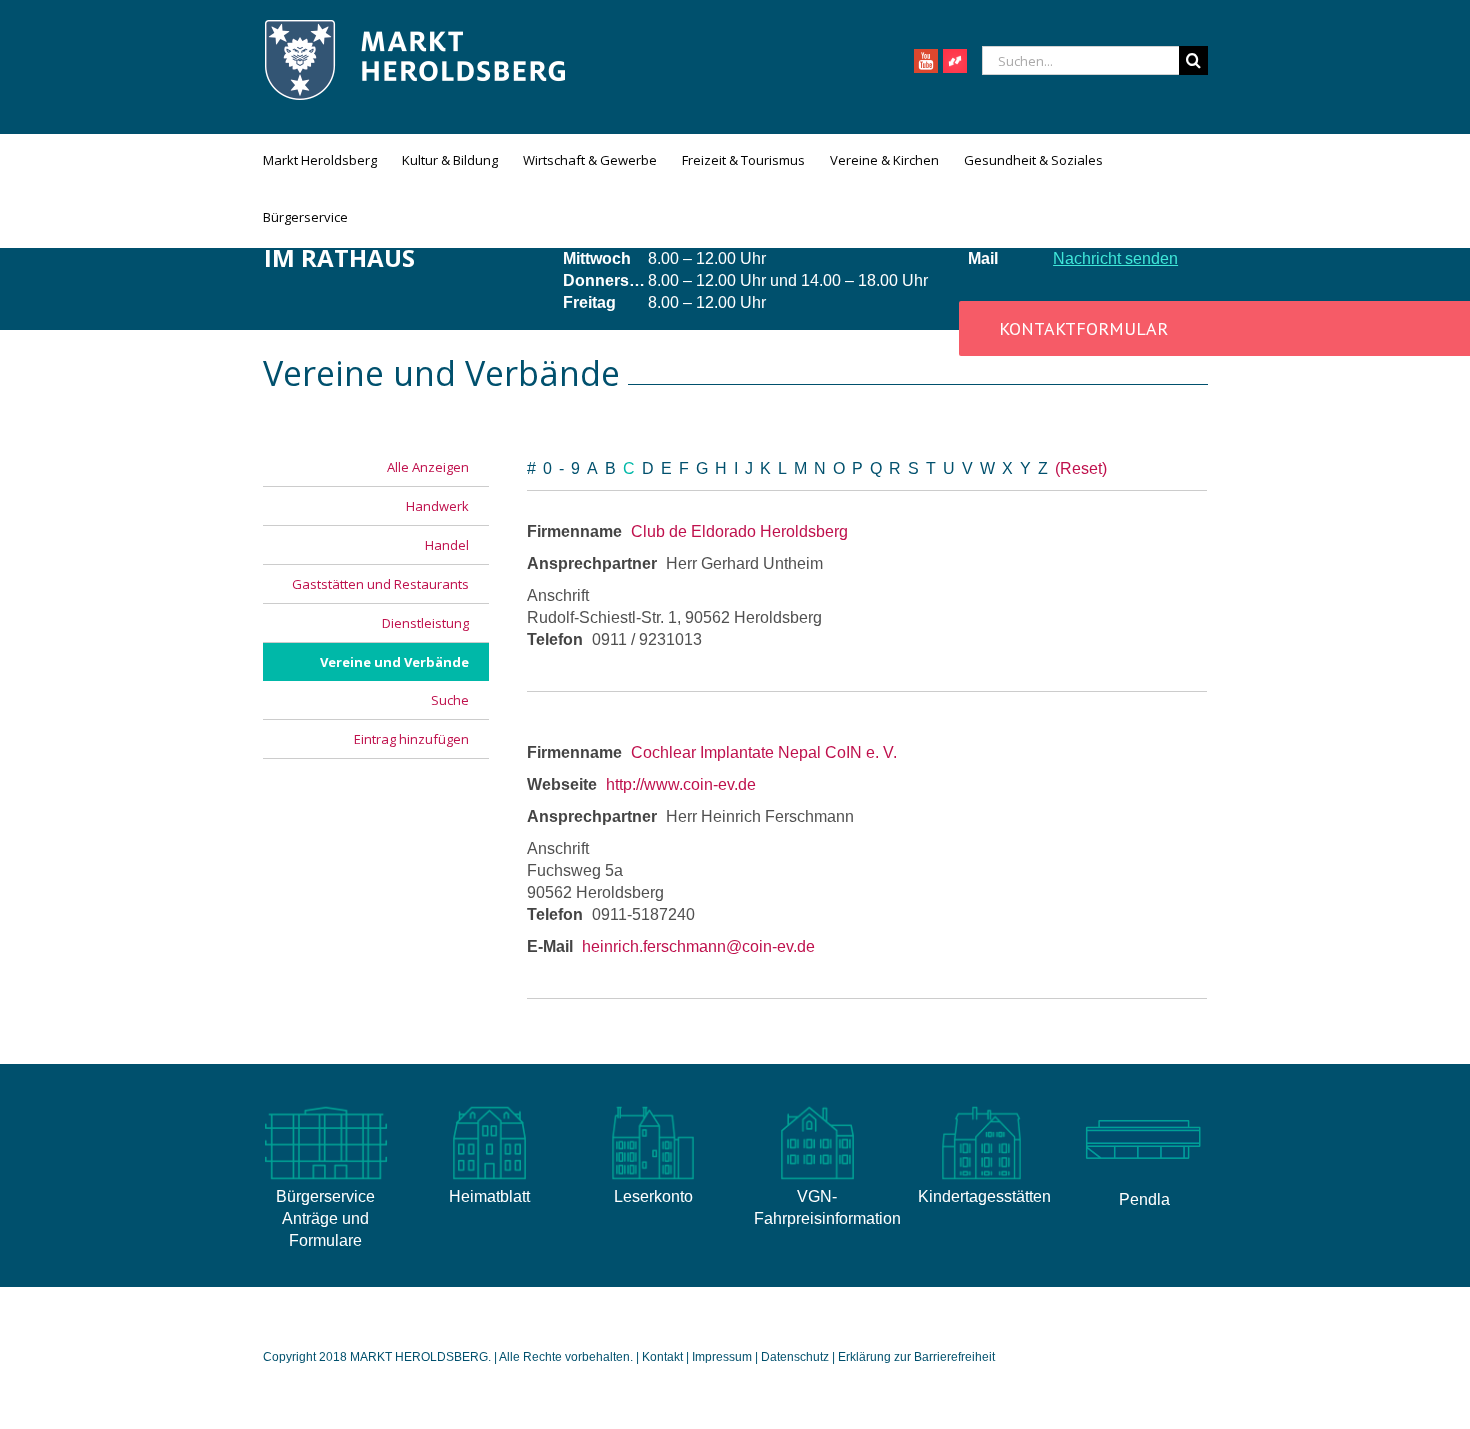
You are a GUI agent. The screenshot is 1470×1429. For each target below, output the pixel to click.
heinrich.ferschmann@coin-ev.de (698, 946)
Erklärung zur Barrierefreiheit (916, 1357)
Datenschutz (795, 1357)
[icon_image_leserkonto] (653, 1106)
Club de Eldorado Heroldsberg (739, 531)
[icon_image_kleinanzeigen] (981, 1106)
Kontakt (664, 1357)
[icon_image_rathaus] (326, 1106)
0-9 (565, 468)
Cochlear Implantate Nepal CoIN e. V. (764, 752)
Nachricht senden (1115, 258)
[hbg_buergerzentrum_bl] (1144, 1106)
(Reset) (1081, 468)
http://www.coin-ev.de (681, 784)
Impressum (722, 1357)
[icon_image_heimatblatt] (489, 1106)
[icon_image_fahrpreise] (817, 1106)
